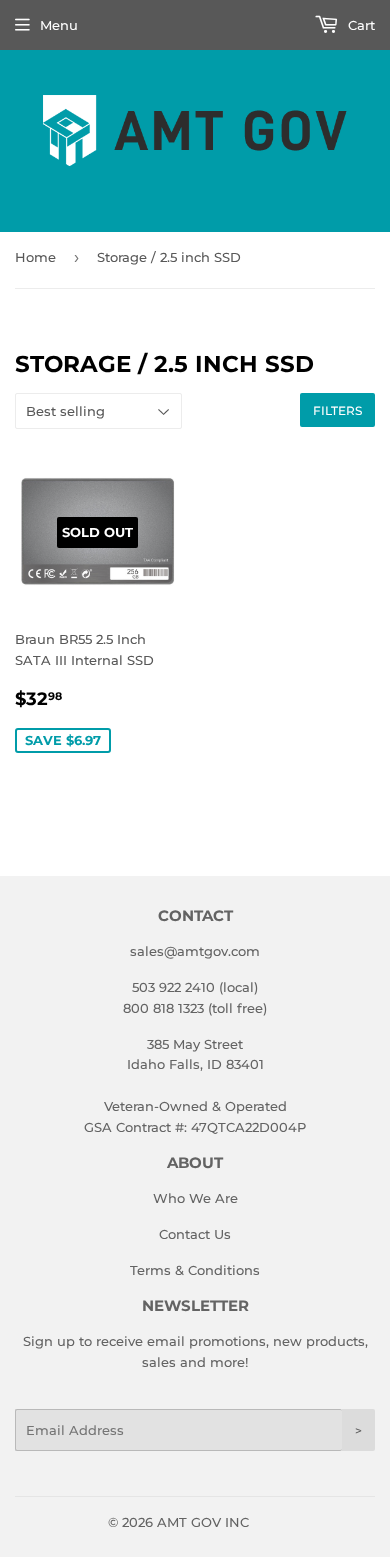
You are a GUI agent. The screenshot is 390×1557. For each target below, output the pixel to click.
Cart (359, 25)
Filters (337, 410)
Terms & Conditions (195, 1270)
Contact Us (195, 1234)
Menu (59, 25)
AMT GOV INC (203, 1522)
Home (35, 257)
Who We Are (195, 1198)
